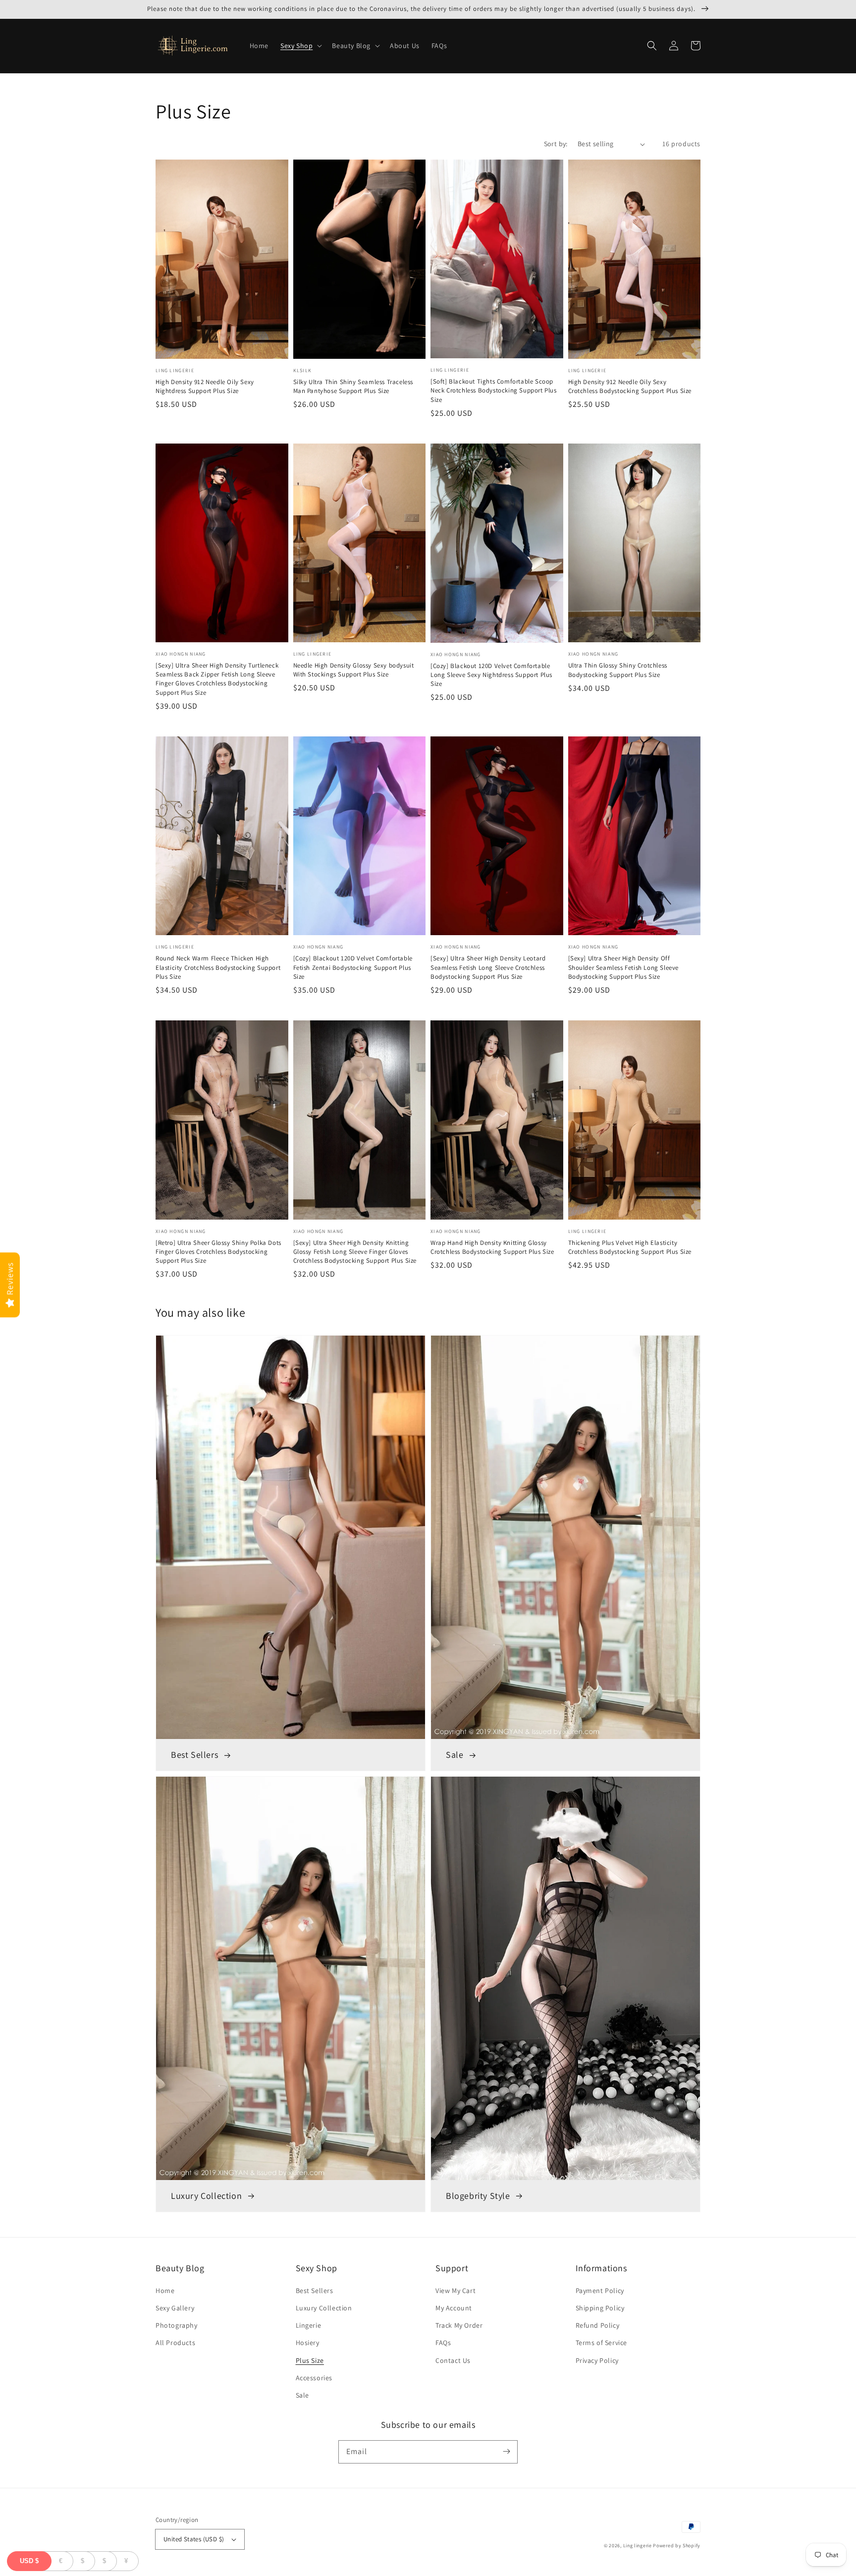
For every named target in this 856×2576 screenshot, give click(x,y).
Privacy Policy (597, 2360)
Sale (302, 2395)
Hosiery (308, 2343)
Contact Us (453, 2360)
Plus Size (310, 2360)
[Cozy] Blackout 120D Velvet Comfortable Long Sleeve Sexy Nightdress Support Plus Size (491, 675)
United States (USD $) (194, 2539)
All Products (175, 2343)
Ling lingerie (638, 2546)
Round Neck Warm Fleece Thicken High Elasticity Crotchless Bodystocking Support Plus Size (218, 967)
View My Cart (455, 2291)
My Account (454, 2308)
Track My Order (459, 2325)
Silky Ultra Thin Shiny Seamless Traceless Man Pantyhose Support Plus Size (353, 386)
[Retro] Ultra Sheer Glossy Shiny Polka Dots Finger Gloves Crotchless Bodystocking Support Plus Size (218, 1252)
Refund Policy (598, 2325)
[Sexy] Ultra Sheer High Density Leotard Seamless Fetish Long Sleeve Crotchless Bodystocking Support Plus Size (488, 967)
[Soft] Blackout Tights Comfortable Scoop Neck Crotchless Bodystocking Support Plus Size (494, 390)
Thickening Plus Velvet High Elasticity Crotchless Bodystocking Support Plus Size (630, 1247)
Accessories (314, 2378)
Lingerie (309, 2325)
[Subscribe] (506, 2452)
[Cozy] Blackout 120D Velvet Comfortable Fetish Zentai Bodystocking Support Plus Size (353, 967)
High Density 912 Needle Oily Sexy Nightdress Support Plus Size (205, 386)
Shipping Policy (600, 2308)
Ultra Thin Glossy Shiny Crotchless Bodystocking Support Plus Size (618, 670)
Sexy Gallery (175, 2308)
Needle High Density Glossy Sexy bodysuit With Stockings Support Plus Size (354, 670)
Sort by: (556, 144)
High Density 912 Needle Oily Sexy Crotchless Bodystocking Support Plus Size (630, 386)
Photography (177, 2325)
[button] (300, 46)
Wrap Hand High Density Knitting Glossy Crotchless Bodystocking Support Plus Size (492, 1247)
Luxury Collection (324, 2308)
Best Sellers (315, 2291)
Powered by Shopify (677, 2546)
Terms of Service (602, 2343)
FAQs (443, 2343)
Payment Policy (600, 2291)
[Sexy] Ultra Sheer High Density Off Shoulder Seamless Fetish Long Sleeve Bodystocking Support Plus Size (624, 967)
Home (165, 2291)
